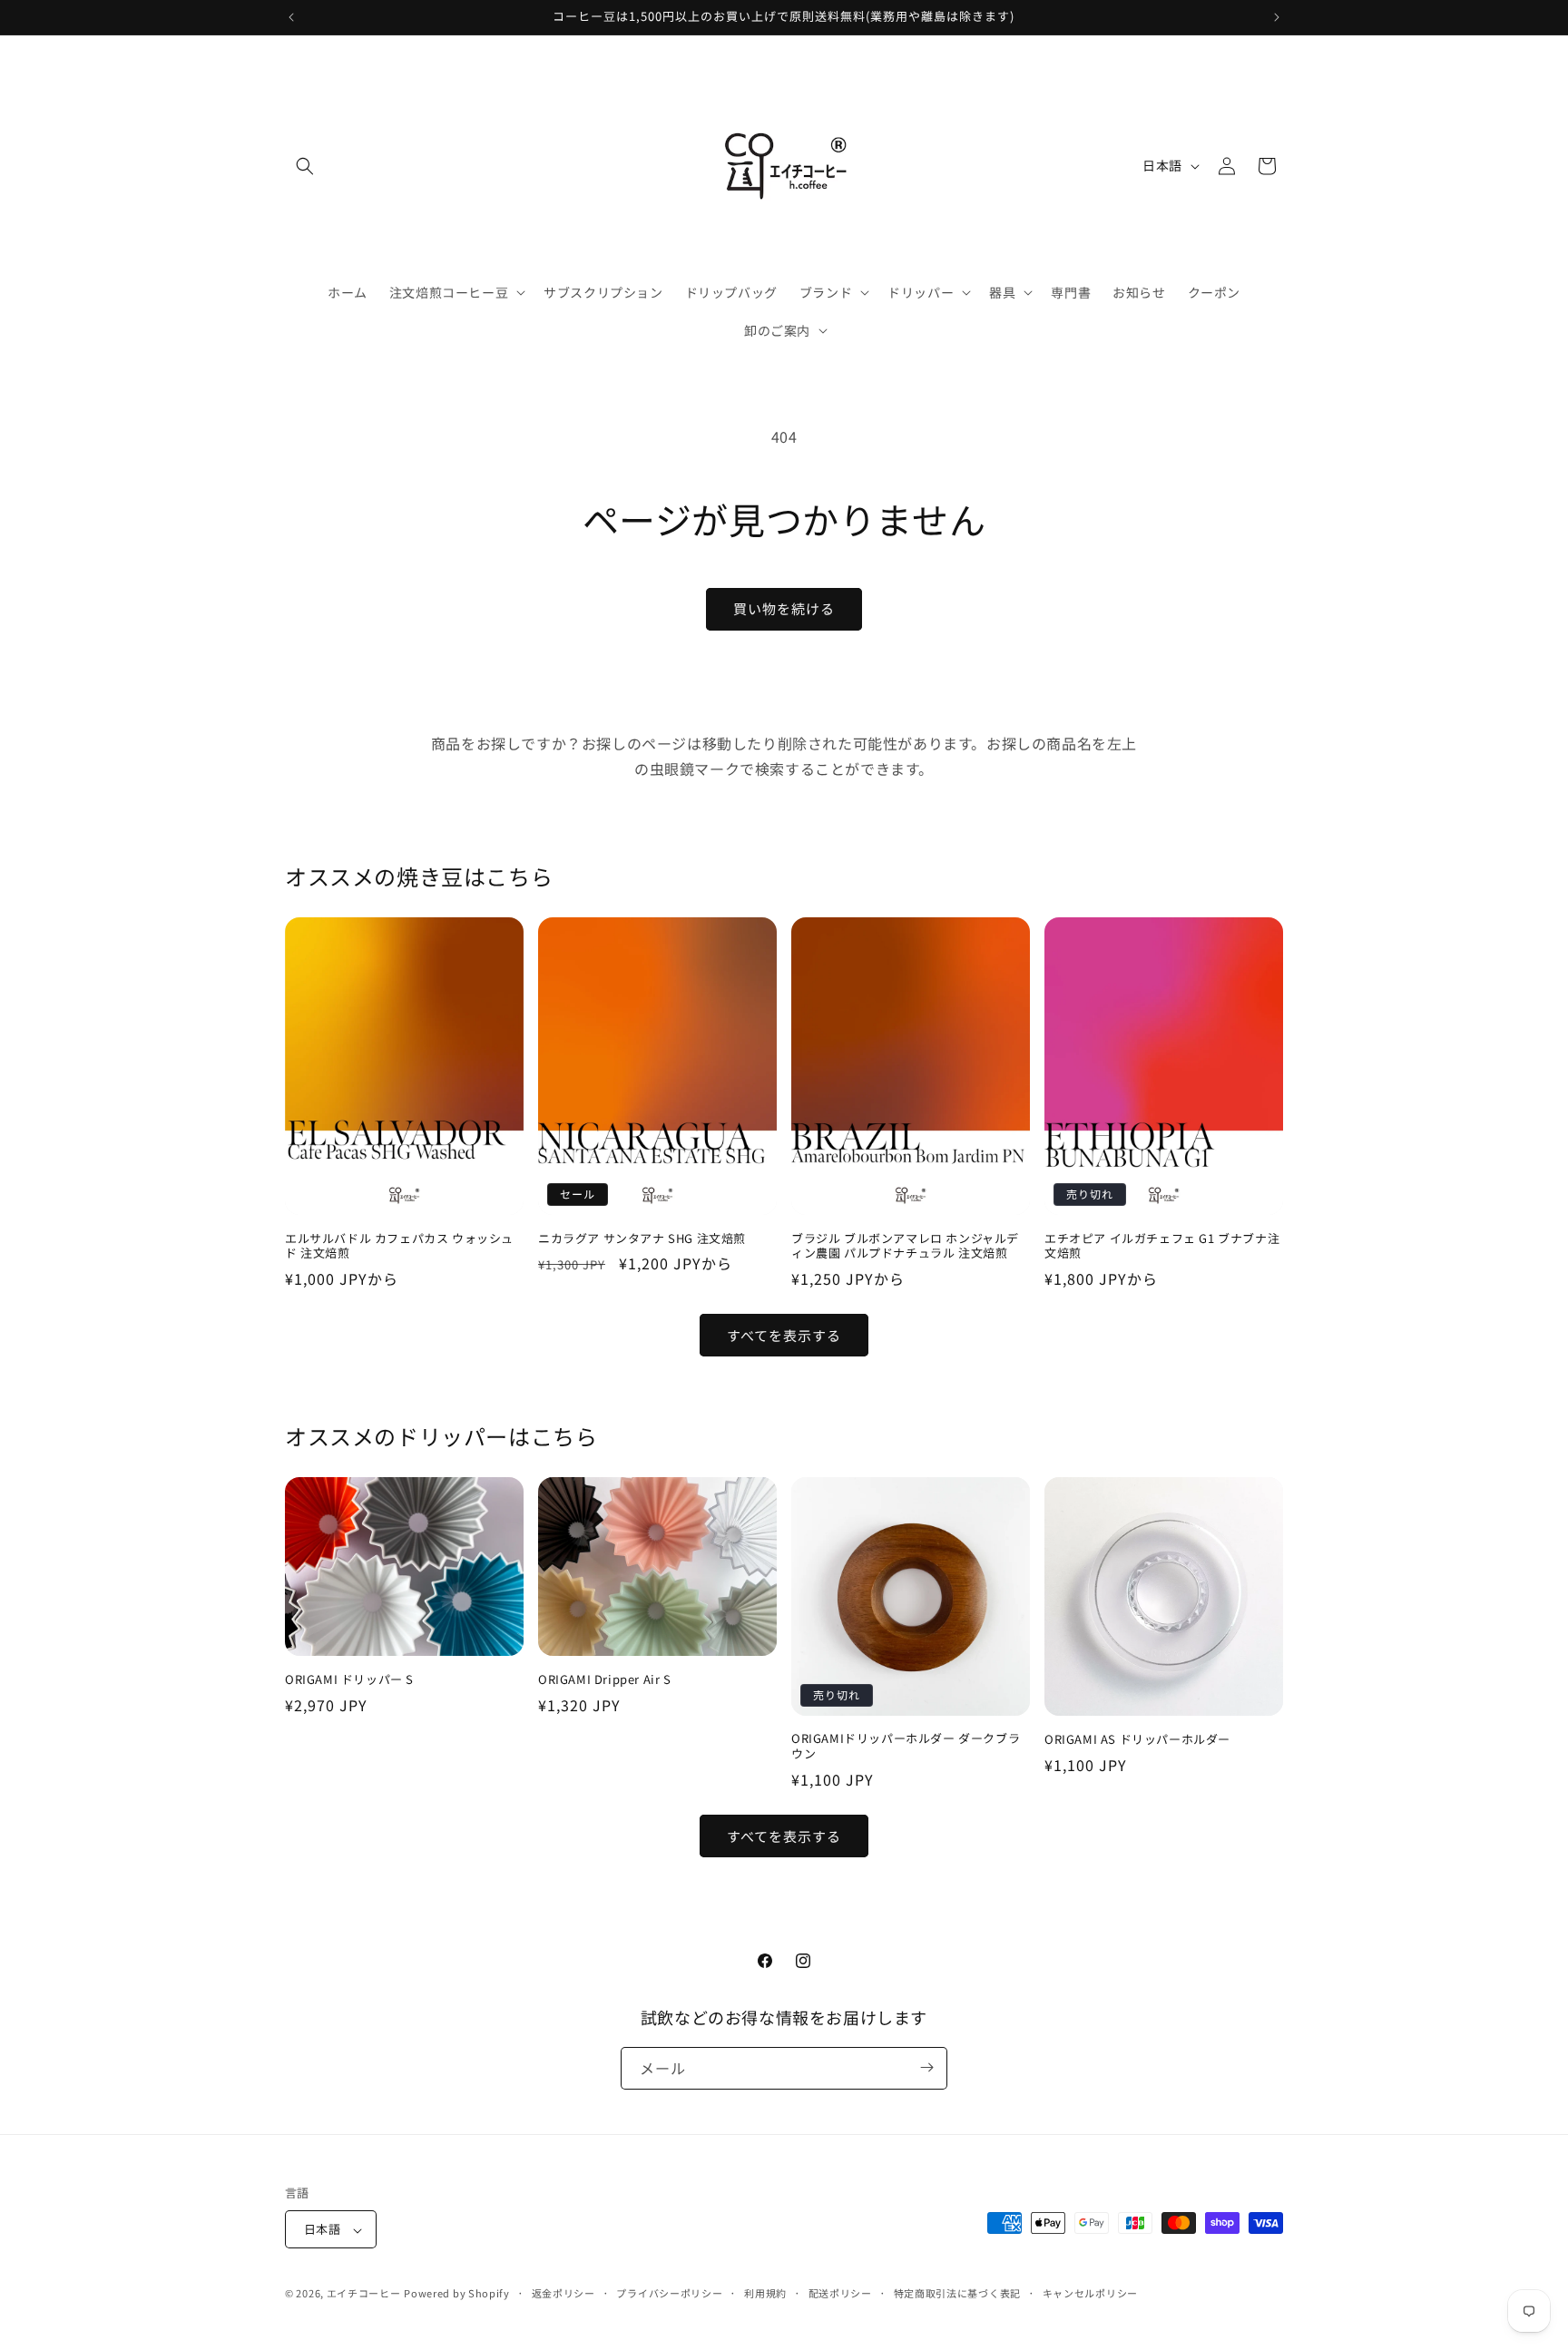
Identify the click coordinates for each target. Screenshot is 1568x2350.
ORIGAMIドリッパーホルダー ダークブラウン (906, 1747)
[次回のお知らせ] (1277, 17)
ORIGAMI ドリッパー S (349, 1680)
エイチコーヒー (364, 2294)
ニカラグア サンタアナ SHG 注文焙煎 (642, 1239)
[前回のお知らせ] (291, 17)
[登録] (926, 2067)
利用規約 (765, 2293)
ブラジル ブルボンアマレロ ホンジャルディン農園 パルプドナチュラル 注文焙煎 (905, 1247)
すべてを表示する (784, 1335)
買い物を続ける (784, 608)
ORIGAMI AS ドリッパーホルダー (1137, 1740)
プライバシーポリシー (669, 2293)
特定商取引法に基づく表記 (957, 2293)
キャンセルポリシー (1090, 2293)
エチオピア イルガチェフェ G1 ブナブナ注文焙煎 (1162, 1247)
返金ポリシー (563, 2293)
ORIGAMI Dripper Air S (605, 1680)
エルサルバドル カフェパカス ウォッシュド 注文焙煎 (399, 1247)
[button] (305, 166)
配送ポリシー (840, 2293)
